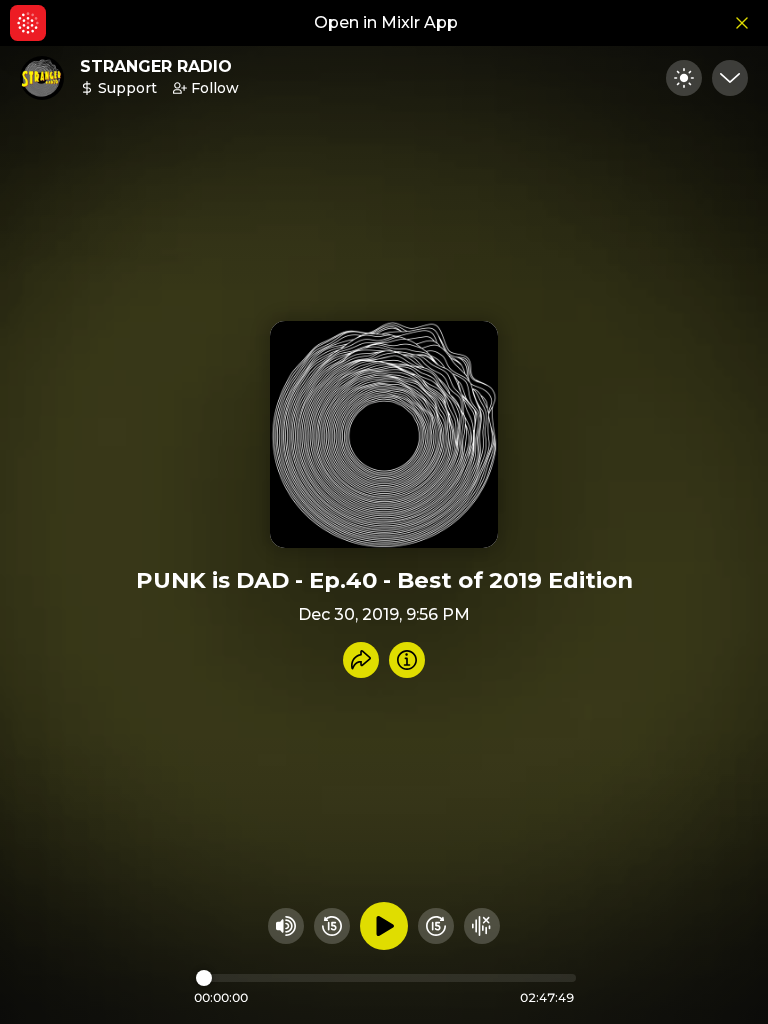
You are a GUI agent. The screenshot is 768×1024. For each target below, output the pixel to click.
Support (127, 88)
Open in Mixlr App (386, 22)
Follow (215, 88)
